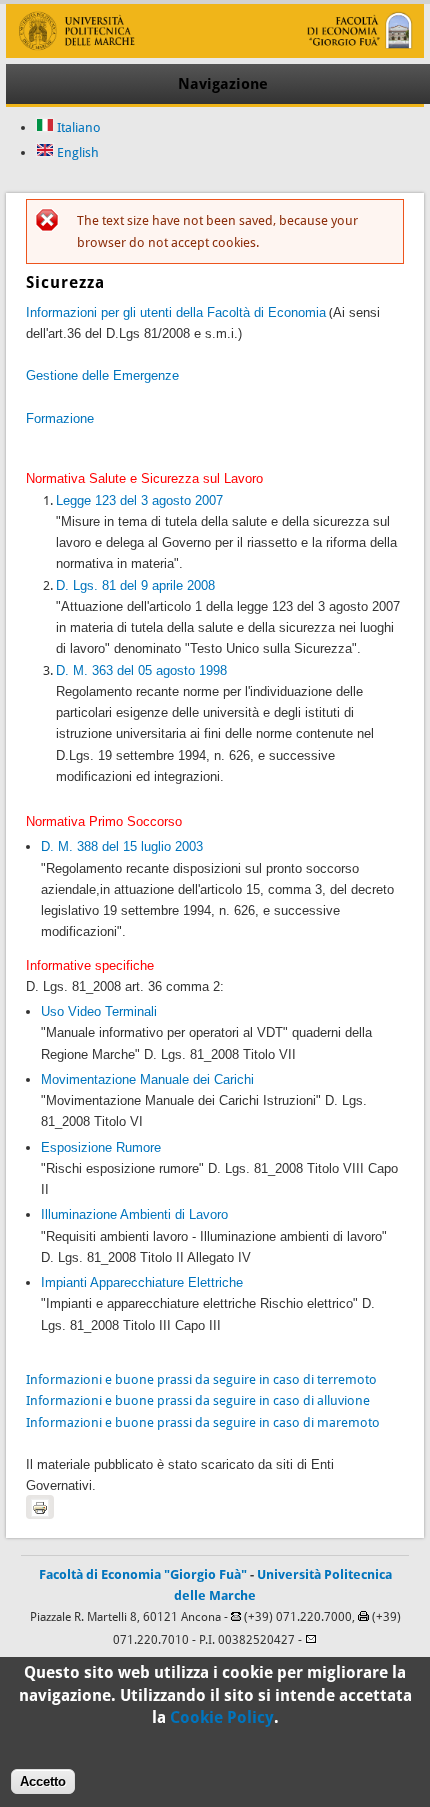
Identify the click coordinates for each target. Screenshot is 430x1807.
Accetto (43, 1781)
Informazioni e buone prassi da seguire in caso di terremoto (201, 1379)
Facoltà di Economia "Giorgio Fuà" (143, 1574)
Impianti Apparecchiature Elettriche (142, 1282)
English (76, 152)
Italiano (77, 127)
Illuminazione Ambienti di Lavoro (134, 1214)
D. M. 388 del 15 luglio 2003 (122, 846)
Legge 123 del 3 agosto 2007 (139, 500)
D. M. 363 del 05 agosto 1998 (141, 670)
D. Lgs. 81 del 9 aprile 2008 (135, 585)
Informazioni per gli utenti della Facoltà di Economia (176, 312)
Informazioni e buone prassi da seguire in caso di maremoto (203, 1422)
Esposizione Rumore (101, 1147)
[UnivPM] (214, 53)
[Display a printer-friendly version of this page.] (40, 1507)
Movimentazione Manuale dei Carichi (147, 1079)
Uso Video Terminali (99, 1011)
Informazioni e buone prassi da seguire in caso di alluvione (198, 1400)
